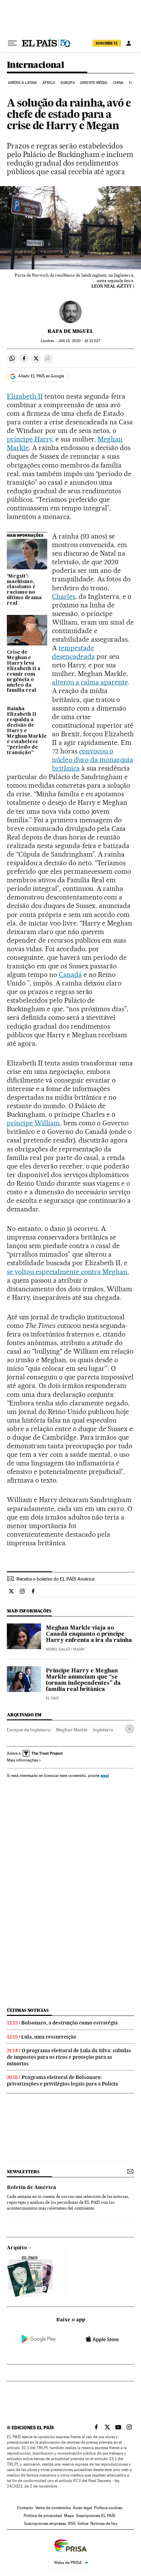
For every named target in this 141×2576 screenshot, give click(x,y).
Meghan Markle (72, 1730)
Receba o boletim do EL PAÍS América (55, 1579)
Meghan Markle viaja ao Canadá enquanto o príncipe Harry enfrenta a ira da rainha (89, 1634)
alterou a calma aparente (90, 682)
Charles (64, 596)
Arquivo (17, 2248)
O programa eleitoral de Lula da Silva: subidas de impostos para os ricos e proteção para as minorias (69, 2057)
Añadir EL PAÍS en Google (41, 376)
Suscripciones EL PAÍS (96, 2516)
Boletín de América (31, 2188)
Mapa (69, 2516)
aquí (105, 1775)
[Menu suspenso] (12, 43)
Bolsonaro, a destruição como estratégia (69, 2023)
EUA (132, 83)
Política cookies (108, 2508)
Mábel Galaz (58, 1649)
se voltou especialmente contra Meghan (67, 1272)
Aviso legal (82, 2508)
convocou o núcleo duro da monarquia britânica (93, 760)
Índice (83, 2524)
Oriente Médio (94, 83)
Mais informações (22, 1760)
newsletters (23, 2172)
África (49, 83)
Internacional (35, 65)
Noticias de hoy (104, 2524)
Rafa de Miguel (70, 331)
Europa (68, 83)
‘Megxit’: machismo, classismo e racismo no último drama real (24, 590)
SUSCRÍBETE (107, 43)
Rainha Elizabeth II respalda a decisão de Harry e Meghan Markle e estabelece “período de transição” (27, 731)
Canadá (70, 975)
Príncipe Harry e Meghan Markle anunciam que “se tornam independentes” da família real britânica (83, 1680)
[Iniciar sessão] (129, 43)
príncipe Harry (29, 439)
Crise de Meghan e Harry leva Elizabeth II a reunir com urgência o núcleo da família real (24, 672)
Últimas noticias (28, 2010)
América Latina (22, 83)
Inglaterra (103, 1730)
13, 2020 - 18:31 (79, 341)
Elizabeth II (25, 396)
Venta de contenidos (53, 2508)
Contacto (25, 2508)
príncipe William (33, 1123)
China (118, 83)
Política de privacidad (43, 2516)
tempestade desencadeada (73, 652)
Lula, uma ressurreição (49, 2037)
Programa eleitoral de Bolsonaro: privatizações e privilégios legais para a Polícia (62, 2081)
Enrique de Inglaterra (29, 1730)
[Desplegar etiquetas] (130, 1729)
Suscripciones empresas (45, 2524)
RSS (72, 2524)
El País (52, 1698)
